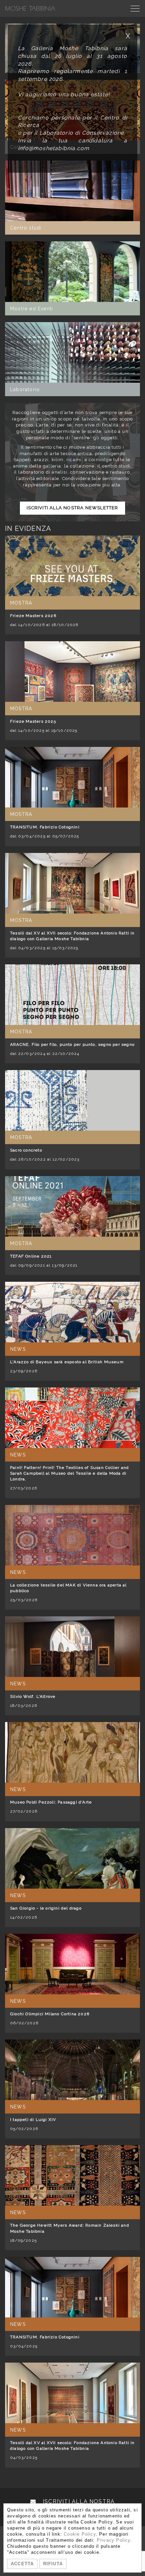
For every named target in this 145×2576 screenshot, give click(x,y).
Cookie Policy (80, 2534)
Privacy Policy (114, 2540)
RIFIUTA (53, 2564)
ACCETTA (22, 2564)
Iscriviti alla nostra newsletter (72, 508)
